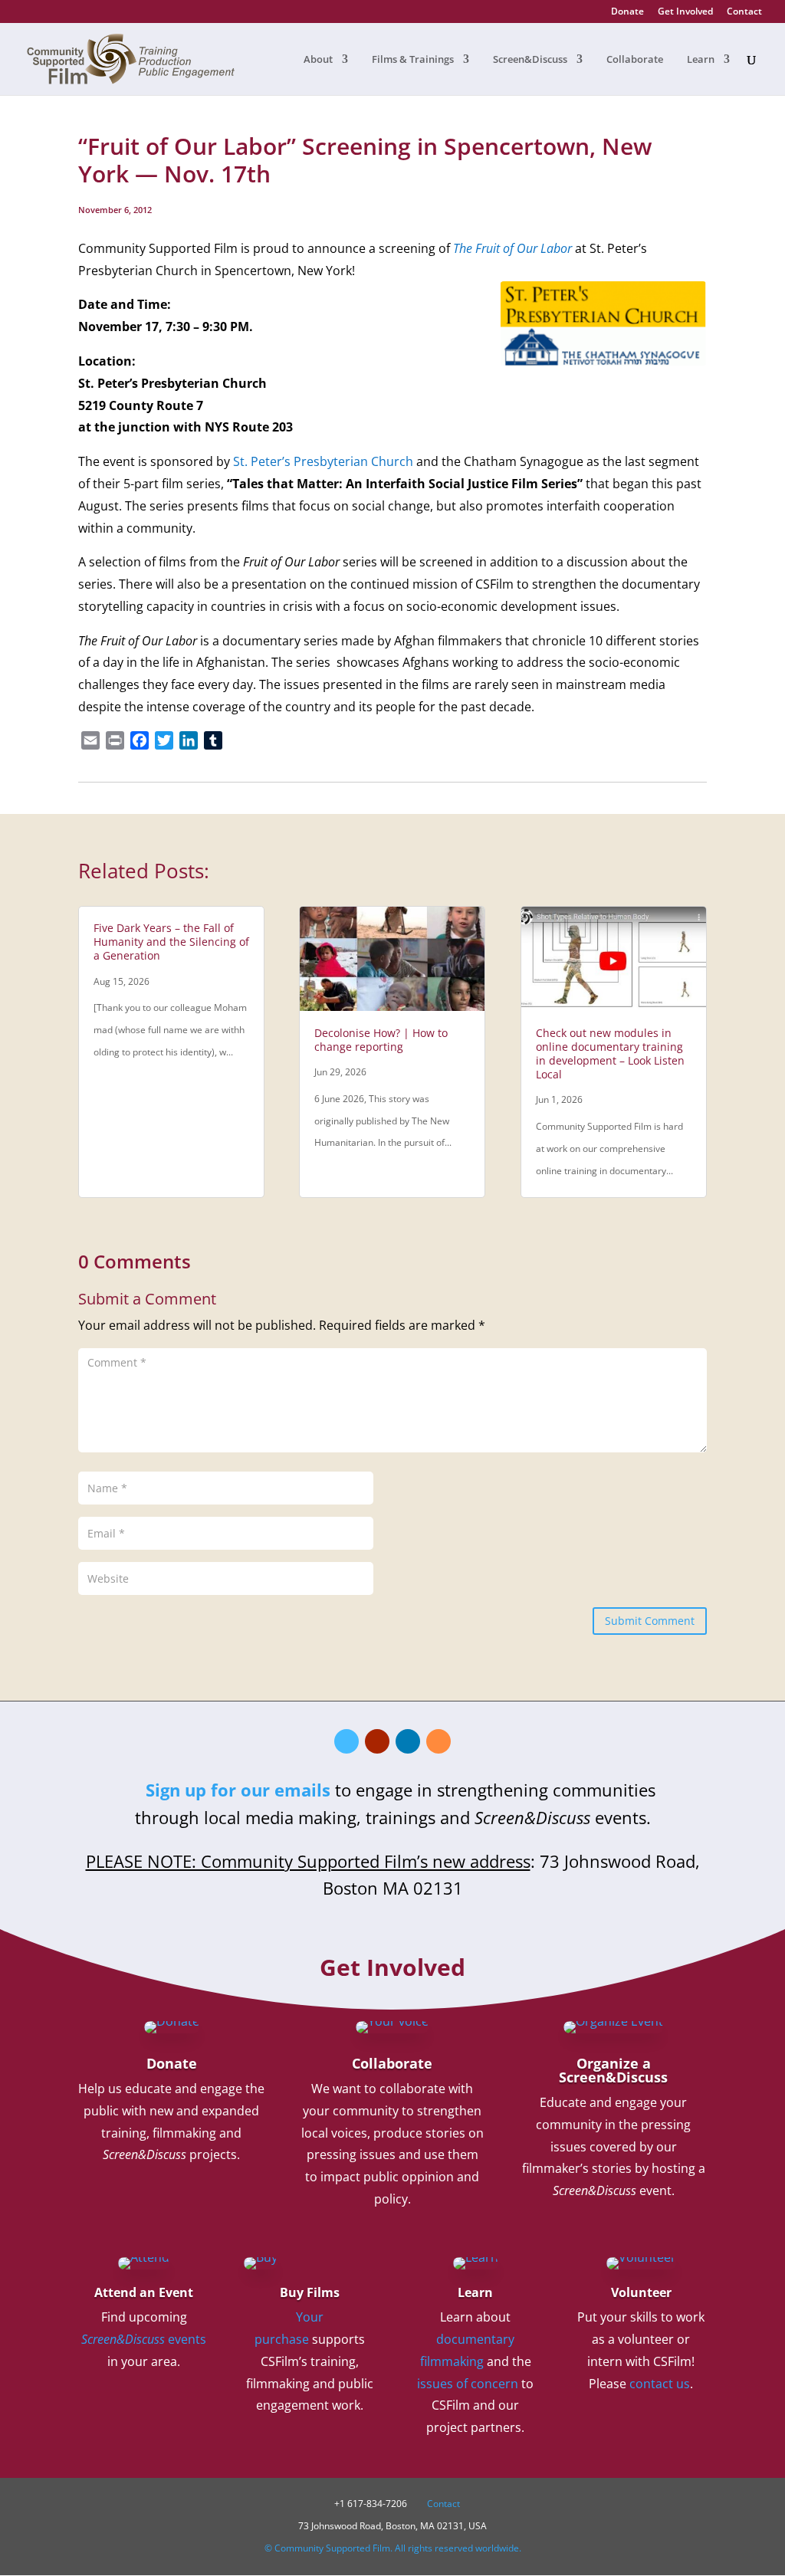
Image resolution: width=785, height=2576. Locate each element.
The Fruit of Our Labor (512, 248)
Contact (744, 12)
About (318, 60)
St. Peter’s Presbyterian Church (323, 461)
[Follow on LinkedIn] (408, 1741)
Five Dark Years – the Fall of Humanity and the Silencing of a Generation (171, 942)
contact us (660, 2384)
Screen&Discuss (530, 60)
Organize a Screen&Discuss (613, 2070)
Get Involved (685, 12)
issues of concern (468, 2384)
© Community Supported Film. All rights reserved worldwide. (393, 2548)
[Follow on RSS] (438, 1741)
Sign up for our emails (238, 1790)
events (144, 2339)
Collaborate (635, 60)
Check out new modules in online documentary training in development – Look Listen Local (610, 1054)
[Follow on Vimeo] (347, 1741)
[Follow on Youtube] (377, 1741)
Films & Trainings (413, 60)
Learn (701, 60)
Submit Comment (650, 1621)
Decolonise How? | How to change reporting (381, 1040)
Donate (627, 12)
